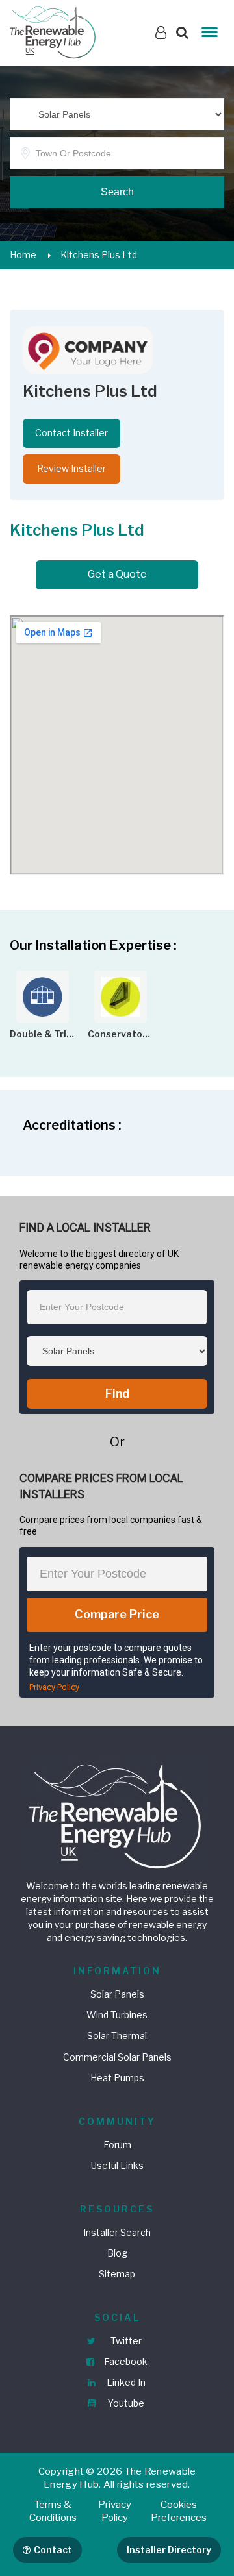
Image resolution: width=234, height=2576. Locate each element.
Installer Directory (169, 2550)
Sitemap (117, 2274)
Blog (117, 2253)
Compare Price (117, 1614)
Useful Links (117, 2165)
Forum (117, 2145)
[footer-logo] (117, 1815)
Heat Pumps (117, 2078)
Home (23, 255)
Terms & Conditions (53, 2511)
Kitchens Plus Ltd (99, 255)
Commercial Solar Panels (117, 2057)
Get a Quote (117, 574)
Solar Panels (117, 1994)
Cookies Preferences (179, 2511)
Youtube (125, 2403)
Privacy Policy (54, 1687)
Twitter (125, 2341)
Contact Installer (71, 433)
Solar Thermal (117, 2036)
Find (117, 1393)
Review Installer (71, 468)
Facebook (125, 2361)
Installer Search (117, 2232)
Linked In (125, 2382)
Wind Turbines (117, 2015)
